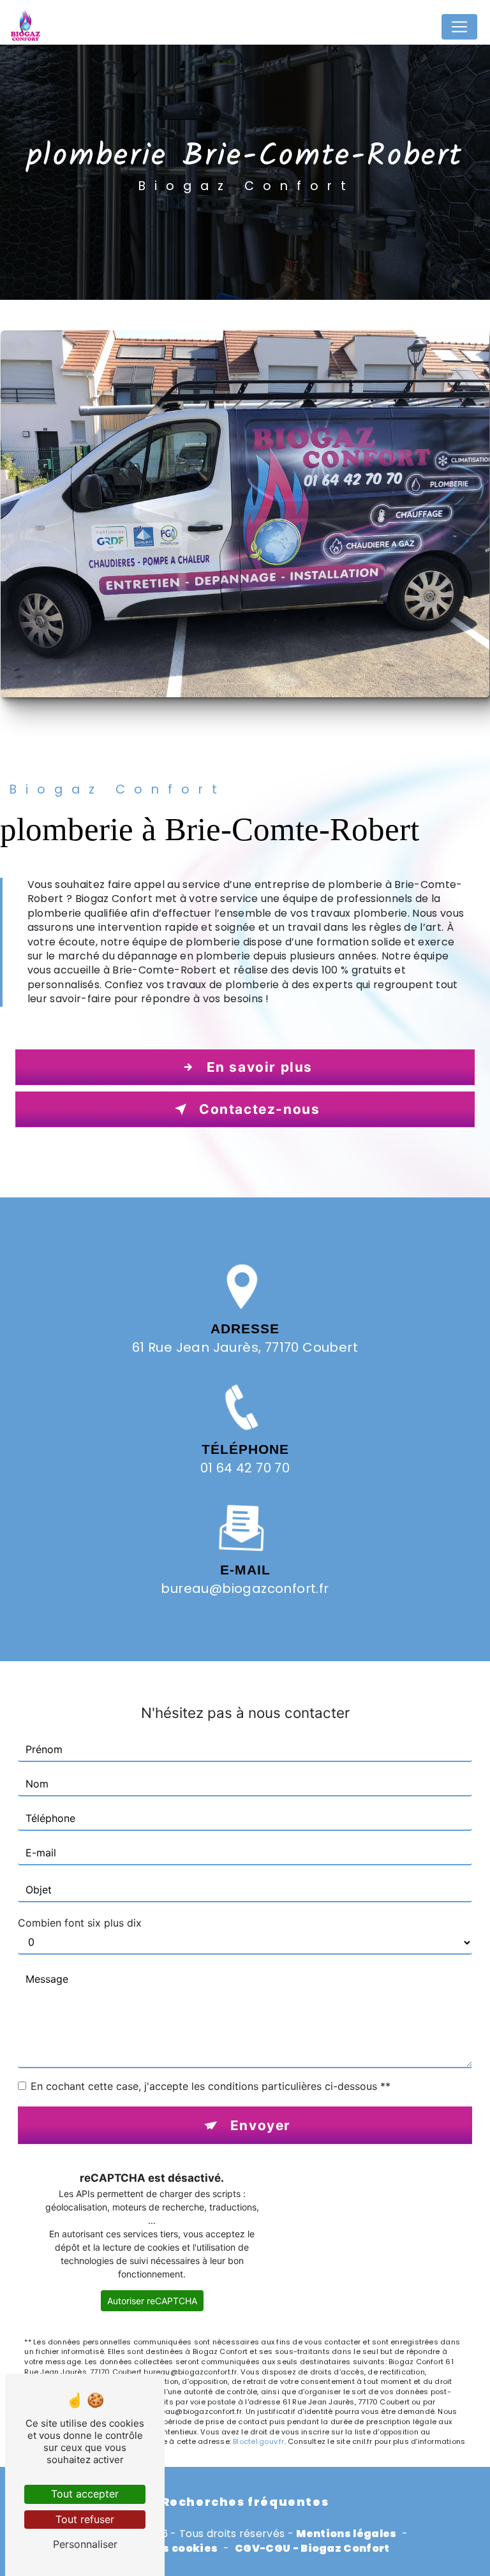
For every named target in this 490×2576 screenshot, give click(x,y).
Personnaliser (85, 2544)
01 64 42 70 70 (245, 1468)
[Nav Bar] (459, 27)
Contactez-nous (259, 1109)
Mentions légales (346, 2534)
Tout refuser (85, 2519)
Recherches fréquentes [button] (245, 2502)
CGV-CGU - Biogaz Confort (312, 2549)
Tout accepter (85, 2494)
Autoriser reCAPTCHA (152, 2301)
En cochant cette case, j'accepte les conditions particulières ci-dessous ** (211, 2086)
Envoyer (261, 2125)
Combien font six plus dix (80, 1923)
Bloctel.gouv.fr (258, 2441)
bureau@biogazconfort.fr (245, 1588)
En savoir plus (260, 1067)
